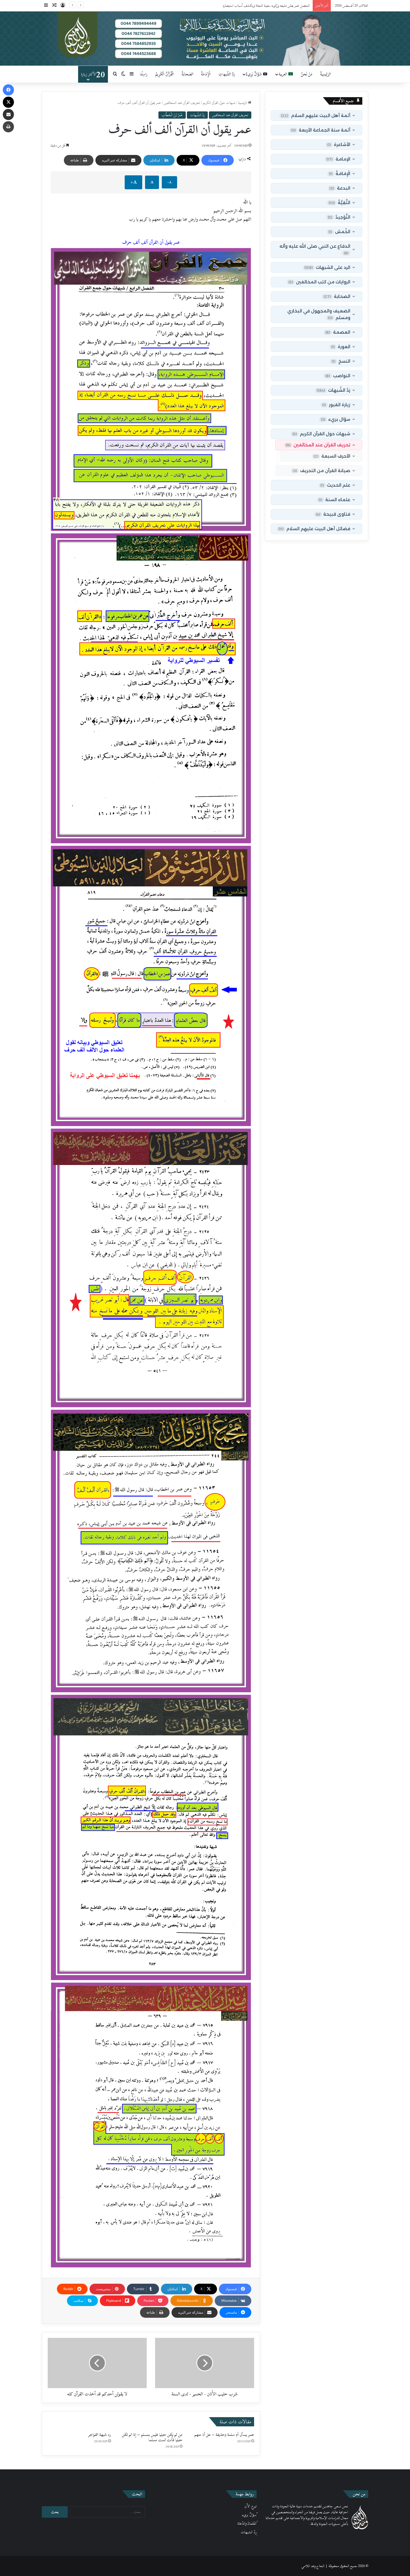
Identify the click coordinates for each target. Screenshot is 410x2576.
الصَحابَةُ (187, 74)
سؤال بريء (336, 419)
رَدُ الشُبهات (197, 115)
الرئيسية (243, 103)
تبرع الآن (250, 2506)
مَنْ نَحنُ (307, 74)
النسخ (341, 361)
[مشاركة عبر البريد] (8, 114)
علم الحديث (335, 485)
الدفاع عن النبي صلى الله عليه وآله (315, 249)
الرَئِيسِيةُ (325, 74)
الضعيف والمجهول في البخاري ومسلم (319, 314)
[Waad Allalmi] (205, 39)
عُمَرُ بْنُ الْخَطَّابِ (172, 115)
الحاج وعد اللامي (313, 2566)
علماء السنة (334, 500)
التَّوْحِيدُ (339, 217)
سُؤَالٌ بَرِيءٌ (255, 74)
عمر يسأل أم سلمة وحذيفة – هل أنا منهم (224, 2435)
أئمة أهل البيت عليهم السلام (316, 115)
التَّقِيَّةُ (339, 203)
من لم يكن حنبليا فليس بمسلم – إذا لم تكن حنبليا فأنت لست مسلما (152, 2437)
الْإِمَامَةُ (206, 74)
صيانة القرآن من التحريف (321, 471)
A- (169, 182)
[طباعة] (8, 127)
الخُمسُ (339, 232)
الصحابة (337, 296)
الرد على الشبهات (327, 267)
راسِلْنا (144, 74)
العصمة (338, 332)
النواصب (338, 376)
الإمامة (338, 159)
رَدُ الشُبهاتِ (227, 74)
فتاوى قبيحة (333, 514)
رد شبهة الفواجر (100, 2435)
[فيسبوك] (8, 90)
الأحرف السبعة (332, 456)
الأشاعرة (339, 144)
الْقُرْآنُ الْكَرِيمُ (165, 74)
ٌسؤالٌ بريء (249, 2515)
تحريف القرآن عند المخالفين (182, 103)
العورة (341, 347)
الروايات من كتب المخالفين (319, 282)
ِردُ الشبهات (249, 2532)
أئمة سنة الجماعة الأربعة (321, 130)
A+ (133, 182)
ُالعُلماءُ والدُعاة (247, 2524)
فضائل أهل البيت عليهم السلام (314, 529)
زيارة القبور (336, 405)
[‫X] (8, 102)
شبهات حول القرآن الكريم (219, 103)
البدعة (340, 188)
